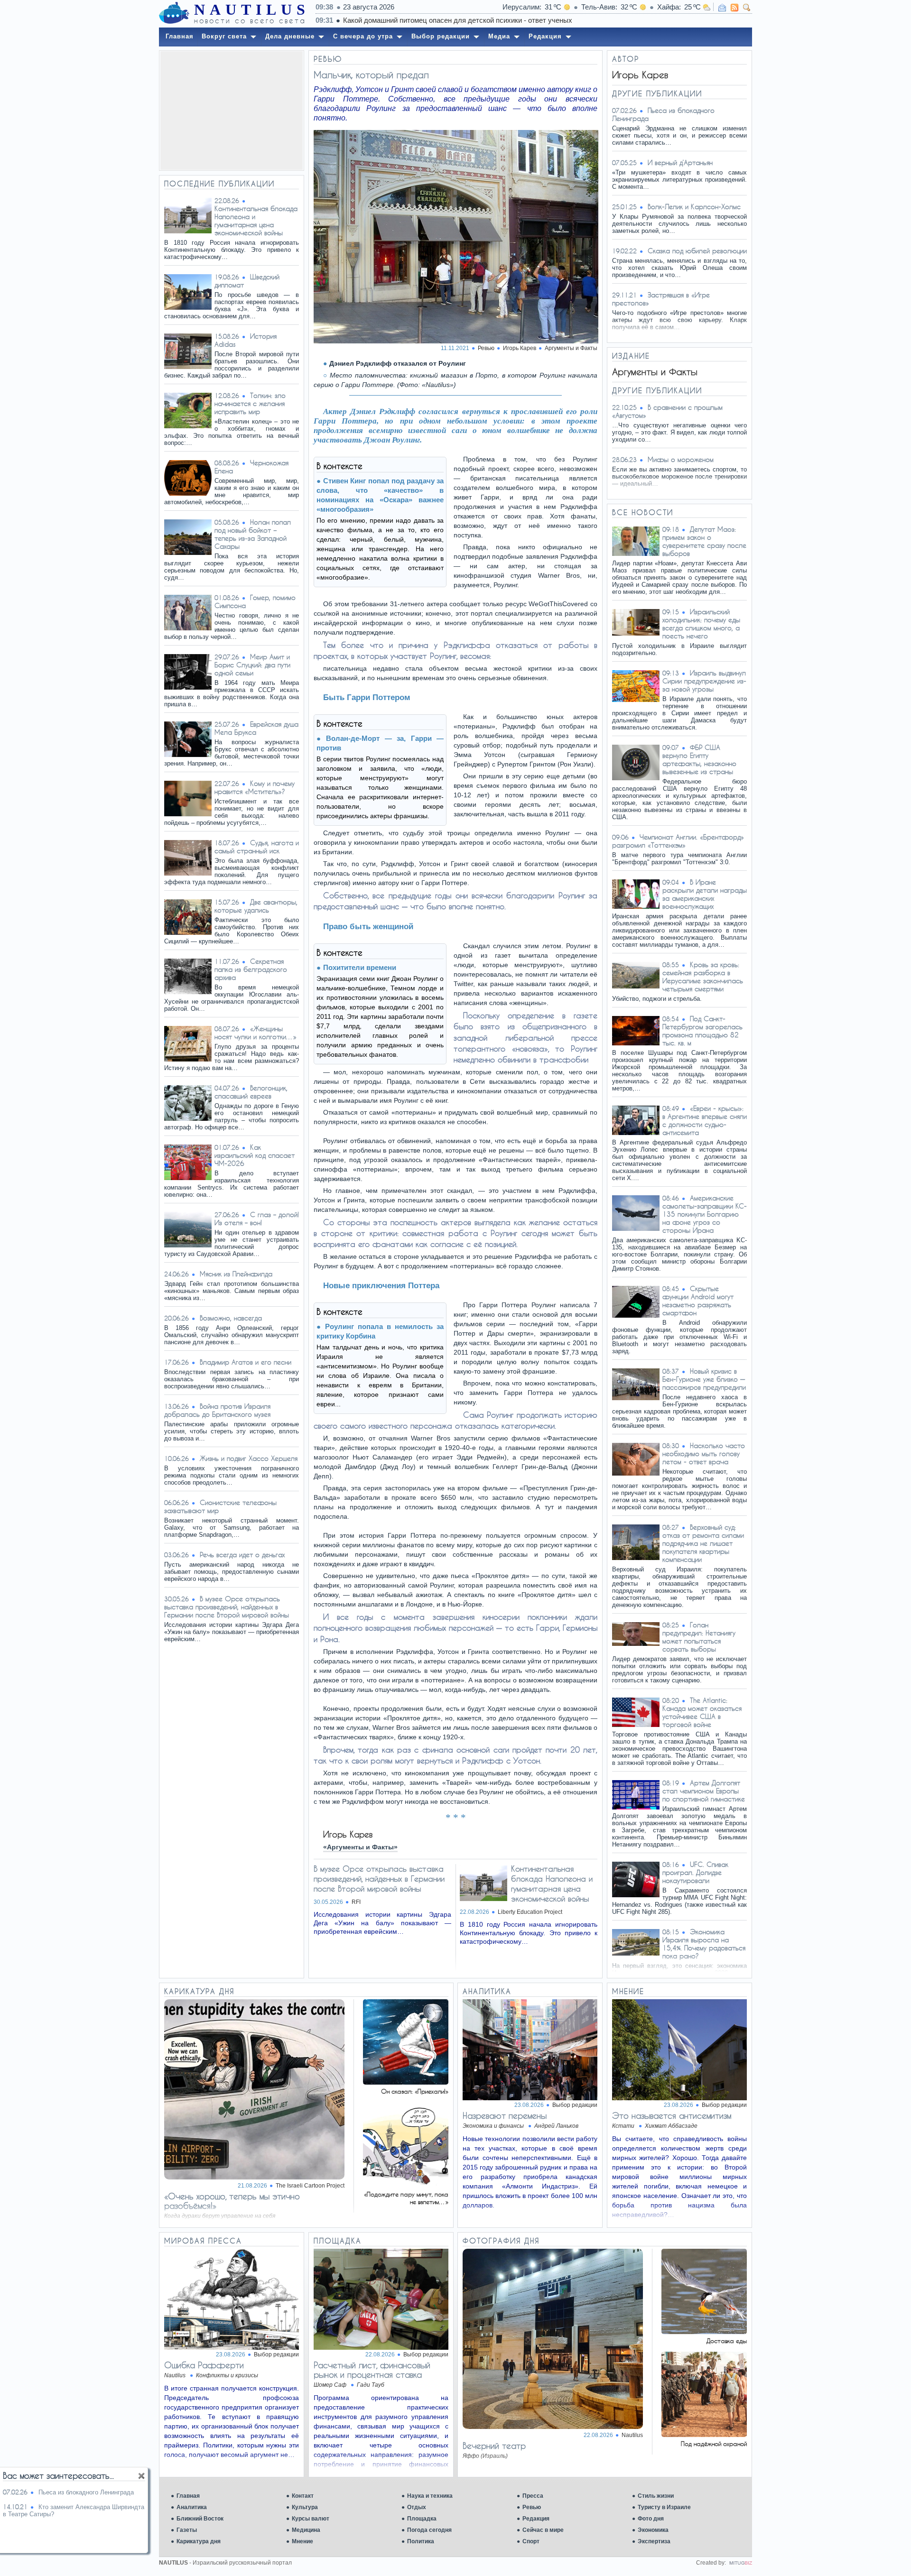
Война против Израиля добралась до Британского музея (217, 1410)
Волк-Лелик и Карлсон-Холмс (694, 207)
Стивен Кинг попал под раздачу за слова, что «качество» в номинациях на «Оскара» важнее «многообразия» (380, 495)
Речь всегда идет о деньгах (242, 1555)
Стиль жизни (656, 2496)
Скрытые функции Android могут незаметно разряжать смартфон (698, 1301)
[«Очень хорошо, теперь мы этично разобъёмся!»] (254, 2177)
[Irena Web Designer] (741, 2563)
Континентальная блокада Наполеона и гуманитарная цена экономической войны (256, 221)
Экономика (653, 2530)
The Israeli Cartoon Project (310, 2186)
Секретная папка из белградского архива (251, 969)
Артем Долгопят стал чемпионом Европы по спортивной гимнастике (704, 1791)
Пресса (533, 2496)
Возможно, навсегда (231, 1318)
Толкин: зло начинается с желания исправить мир (250, 403)
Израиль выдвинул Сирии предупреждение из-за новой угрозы (704, 681)
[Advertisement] (232, 111)
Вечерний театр (494, 2446)
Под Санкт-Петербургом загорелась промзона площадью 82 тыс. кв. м (702, 1031)
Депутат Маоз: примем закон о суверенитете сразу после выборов (704, 541)
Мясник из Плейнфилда (236, 1274)
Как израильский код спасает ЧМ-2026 (255, 1155)
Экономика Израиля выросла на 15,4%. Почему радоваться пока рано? (704, 1944)
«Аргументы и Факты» (360, 1847)
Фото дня (651, 2519)
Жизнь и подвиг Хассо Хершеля (249, 1458)
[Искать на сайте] (747, 8)
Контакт (303, 2496)
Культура (305, 2507)
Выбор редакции (575, 2105)
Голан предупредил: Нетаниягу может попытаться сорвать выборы (699, 1637)
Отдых (417, 2507)
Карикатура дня (199, 2541)
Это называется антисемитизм (672, 2115)
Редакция (536, 2519)
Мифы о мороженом (681, 459)
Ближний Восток (200, 2519)
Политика (421, 2541)
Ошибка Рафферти (204, 2365)
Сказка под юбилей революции (697, 251)
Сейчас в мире (543, 2530)
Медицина (306, 2530)
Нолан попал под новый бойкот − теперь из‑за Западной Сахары (253, 534)
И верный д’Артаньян (680, 162)
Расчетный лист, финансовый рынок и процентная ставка (372, 2370)
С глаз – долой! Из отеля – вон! (257, 1219)
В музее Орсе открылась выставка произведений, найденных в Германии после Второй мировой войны (227, 1607)
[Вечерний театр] (553, 2426)
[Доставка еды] (704, 2331)
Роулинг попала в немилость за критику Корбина (380, 1331)
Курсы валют (311, 2519)
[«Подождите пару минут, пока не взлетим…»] (406, 2185)
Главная (188, 2496)
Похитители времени (360, 967)
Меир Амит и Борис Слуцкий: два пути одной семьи (252, 665)
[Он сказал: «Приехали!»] (406, 2082)
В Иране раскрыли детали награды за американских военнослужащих (705, 894)
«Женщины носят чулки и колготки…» (256, 1033)
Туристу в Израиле (664, 2507)
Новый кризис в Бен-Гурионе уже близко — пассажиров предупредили (704, 1379)
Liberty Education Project (530, 1912)
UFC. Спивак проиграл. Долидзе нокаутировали (695, 1872)
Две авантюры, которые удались (256, 906)
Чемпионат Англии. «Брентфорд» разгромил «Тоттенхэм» (678, 841)
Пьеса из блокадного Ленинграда (86, 2492)
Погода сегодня (429, 2530)
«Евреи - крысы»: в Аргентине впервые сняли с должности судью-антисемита (705, 1120)
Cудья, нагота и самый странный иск (257, 847)
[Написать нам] (722, 8)
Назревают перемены (505, 2115)
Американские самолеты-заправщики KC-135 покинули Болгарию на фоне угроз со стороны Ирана (705, 1214)
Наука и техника (430, 2496)
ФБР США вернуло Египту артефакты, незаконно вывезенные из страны (699, 759)
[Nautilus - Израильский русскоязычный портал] (174, 13)
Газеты (187, 2530)
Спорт (531, 2541)
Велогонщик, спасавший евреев (251, 1092)
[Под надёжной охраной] (704, 2434)
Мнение (302, 2541)
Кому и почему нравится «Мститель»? (255, 787)
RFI (356, 1902)
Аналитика (192, 2507)
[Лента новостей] (734, 8)
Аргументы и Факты (571, 348)
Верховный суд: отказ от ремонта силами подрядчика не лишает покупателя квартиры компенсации (703, 1543)
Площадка (422, 2519)
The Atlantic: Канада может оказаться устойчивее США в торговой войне (702, 1712)
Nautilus (632, 2435)
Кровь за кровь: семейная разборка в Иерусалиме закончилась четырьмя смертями (703, 977)
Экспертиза (654, 2541)
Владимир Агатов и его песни (246, 1362)
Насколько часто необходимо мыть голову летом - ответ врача (704, 1454)
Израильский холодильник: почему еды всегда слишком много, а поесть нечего (701, 624)
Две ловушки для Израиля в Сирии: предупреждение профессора (525, 20)
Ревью (532, 2507)
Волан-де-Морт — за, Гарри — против (380, 743)
